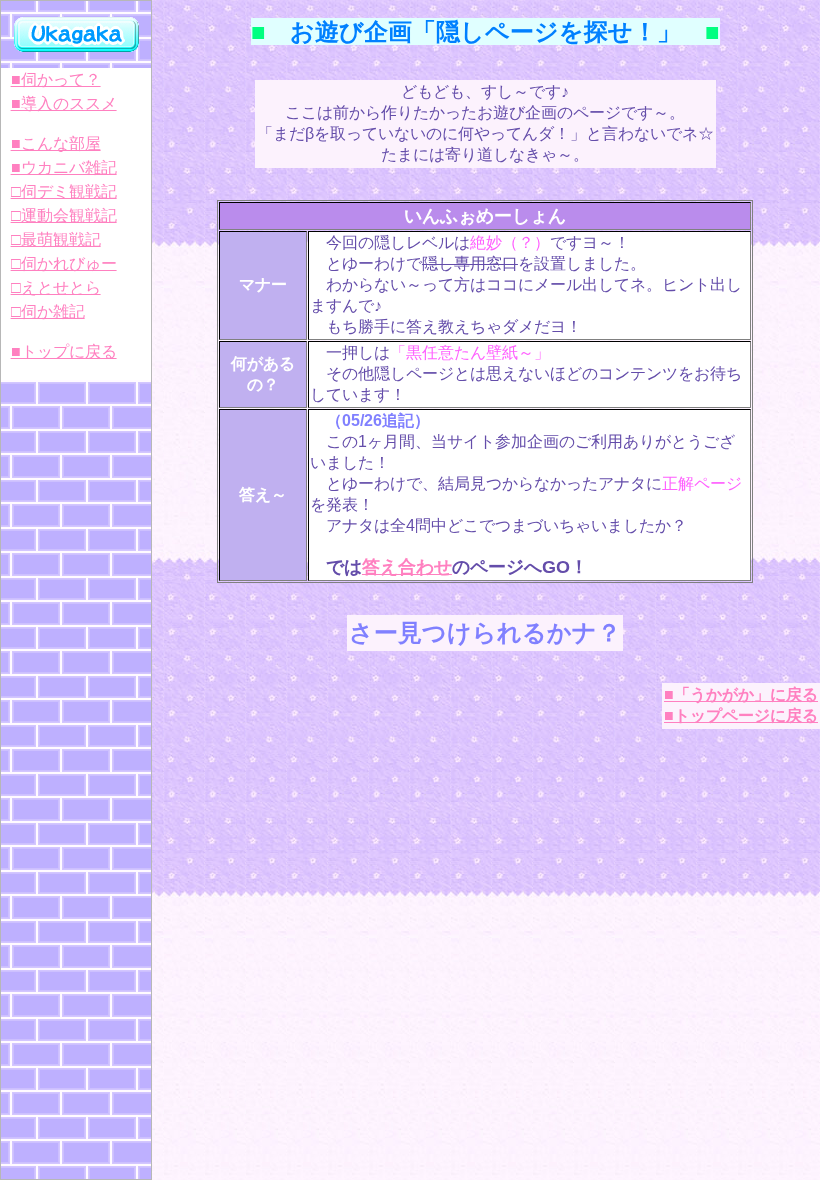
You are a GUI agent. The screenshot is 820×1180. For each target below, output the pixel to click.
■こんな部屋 (56, 143)
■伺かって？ (56, 79)
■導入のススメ (64, 103)
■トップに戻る (64, 351)
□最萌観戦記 (56, 239)
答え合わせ (407, 567)
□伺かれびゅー (64, 263)
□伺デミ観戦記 (64, 191)
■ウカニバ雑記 (64, 167)
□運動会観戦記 (64, 215)
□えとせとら (56, 287)
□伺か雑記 (48, 311)
